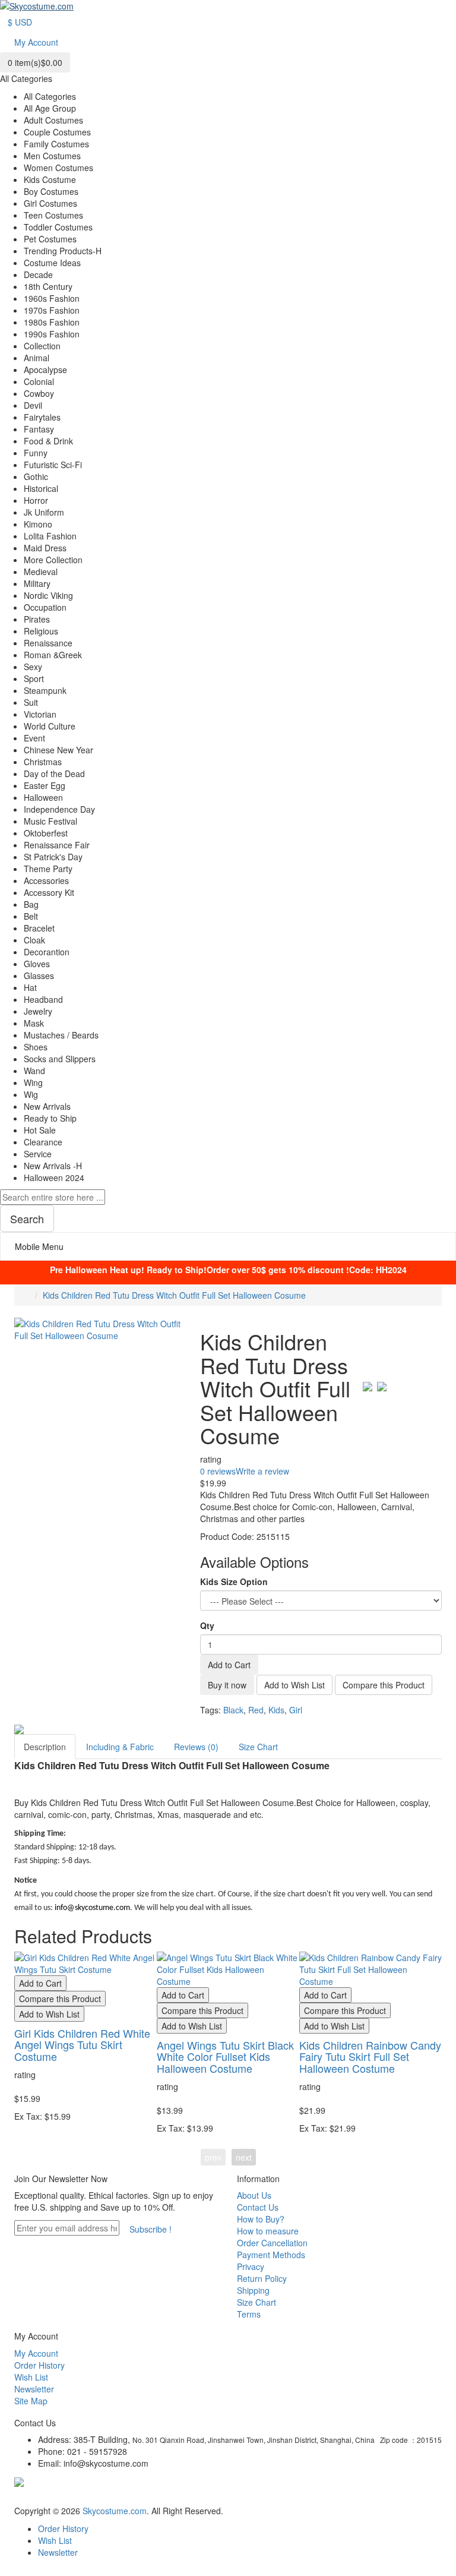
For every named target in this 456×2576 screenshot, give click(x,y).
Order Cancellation (272, 2243)
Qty (207, 1625)
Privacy (251, 2266)
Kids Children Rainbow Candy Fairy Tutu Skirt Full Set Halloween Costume (370, 2057)
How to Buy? (261, 2219)
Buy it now (227, 1685)
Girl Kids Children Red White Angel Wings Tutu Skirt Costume (82, 2045)
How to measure (268, 2231)
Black (233, 1710)
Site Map (31, 2401)
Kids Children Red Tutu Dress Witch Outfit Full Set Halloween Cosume (174, 1295)
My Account (36, 2353)
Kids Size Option (234, 1581)
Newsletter (34, 2389)
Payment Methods (271, 2255)
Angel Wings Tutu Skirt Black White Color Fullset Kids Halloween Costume (225, 2057)
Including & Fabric (120, 1747)
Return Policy (262, 2278)
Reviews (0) (196, 1747)
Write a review (262, 1471)
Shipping (253, 2290)
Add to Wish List (294, 1685)
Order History (39, 2365)
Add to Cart (229, 1665)
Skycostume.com (115, 2511)
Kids (276, 1710)
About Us (254, 2195)
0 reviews (218, 1471)
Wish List (31, 2377)
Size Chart (258, 1747)
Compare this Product (384, 1685)
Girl (296, 1710)
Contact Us (258, 2207)
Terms (249, 2314)
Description (45, 1747)
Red (256, 1710)
